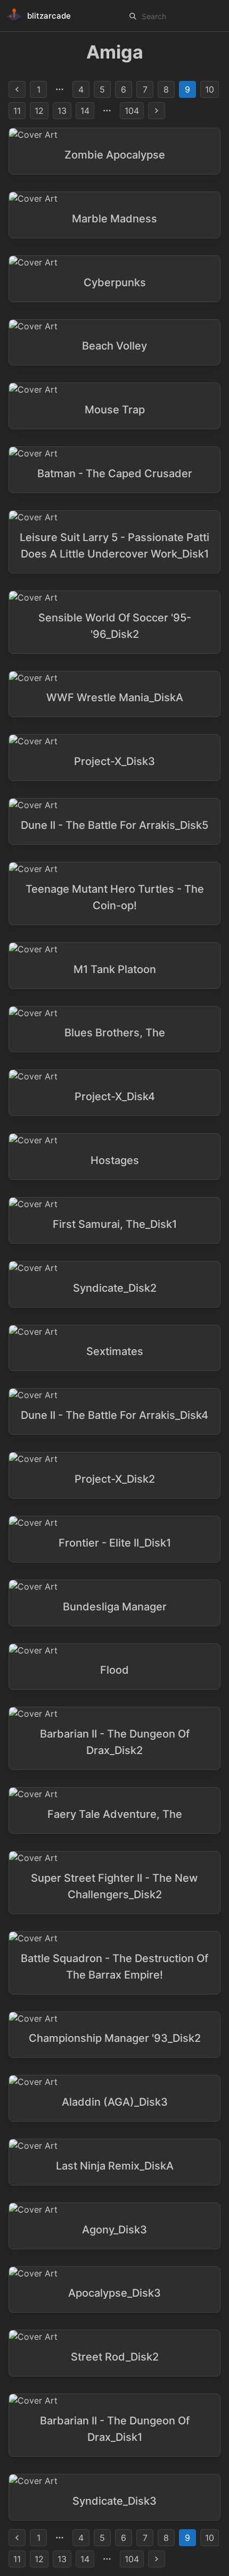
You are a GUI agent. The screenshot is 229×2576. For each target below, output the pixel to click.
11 (17, 111)
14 (85, 111)
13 (62, 111)
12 (39, 111)
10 (210, 89)
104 (132, 111)
